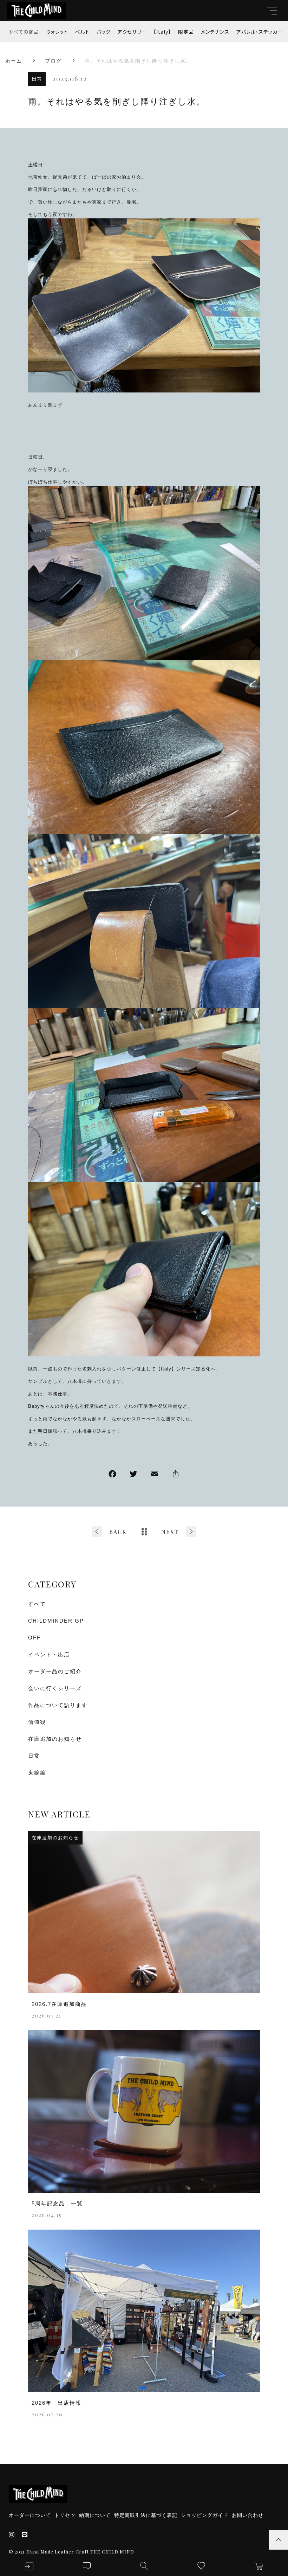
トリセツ (65, 2515)
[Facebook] (112, 1475)
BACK (118, 1532)
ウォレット (57, 32)
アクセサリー (132, 32)
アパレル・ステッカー (260, 32)
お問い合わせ (248, 2515)
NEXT (170, 1532)
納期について (95, 2515)
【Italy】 (162, 32)
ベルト (82, 32)
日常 (37, 79)
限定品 (186, 32)
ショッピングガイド (205, 2515)
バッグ (104, 32)
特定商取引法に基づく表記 (146, 2515)
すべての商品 (24, 32)
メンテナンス (215, 32)
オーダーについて (30, 2515)
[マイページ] (29, 2566)
